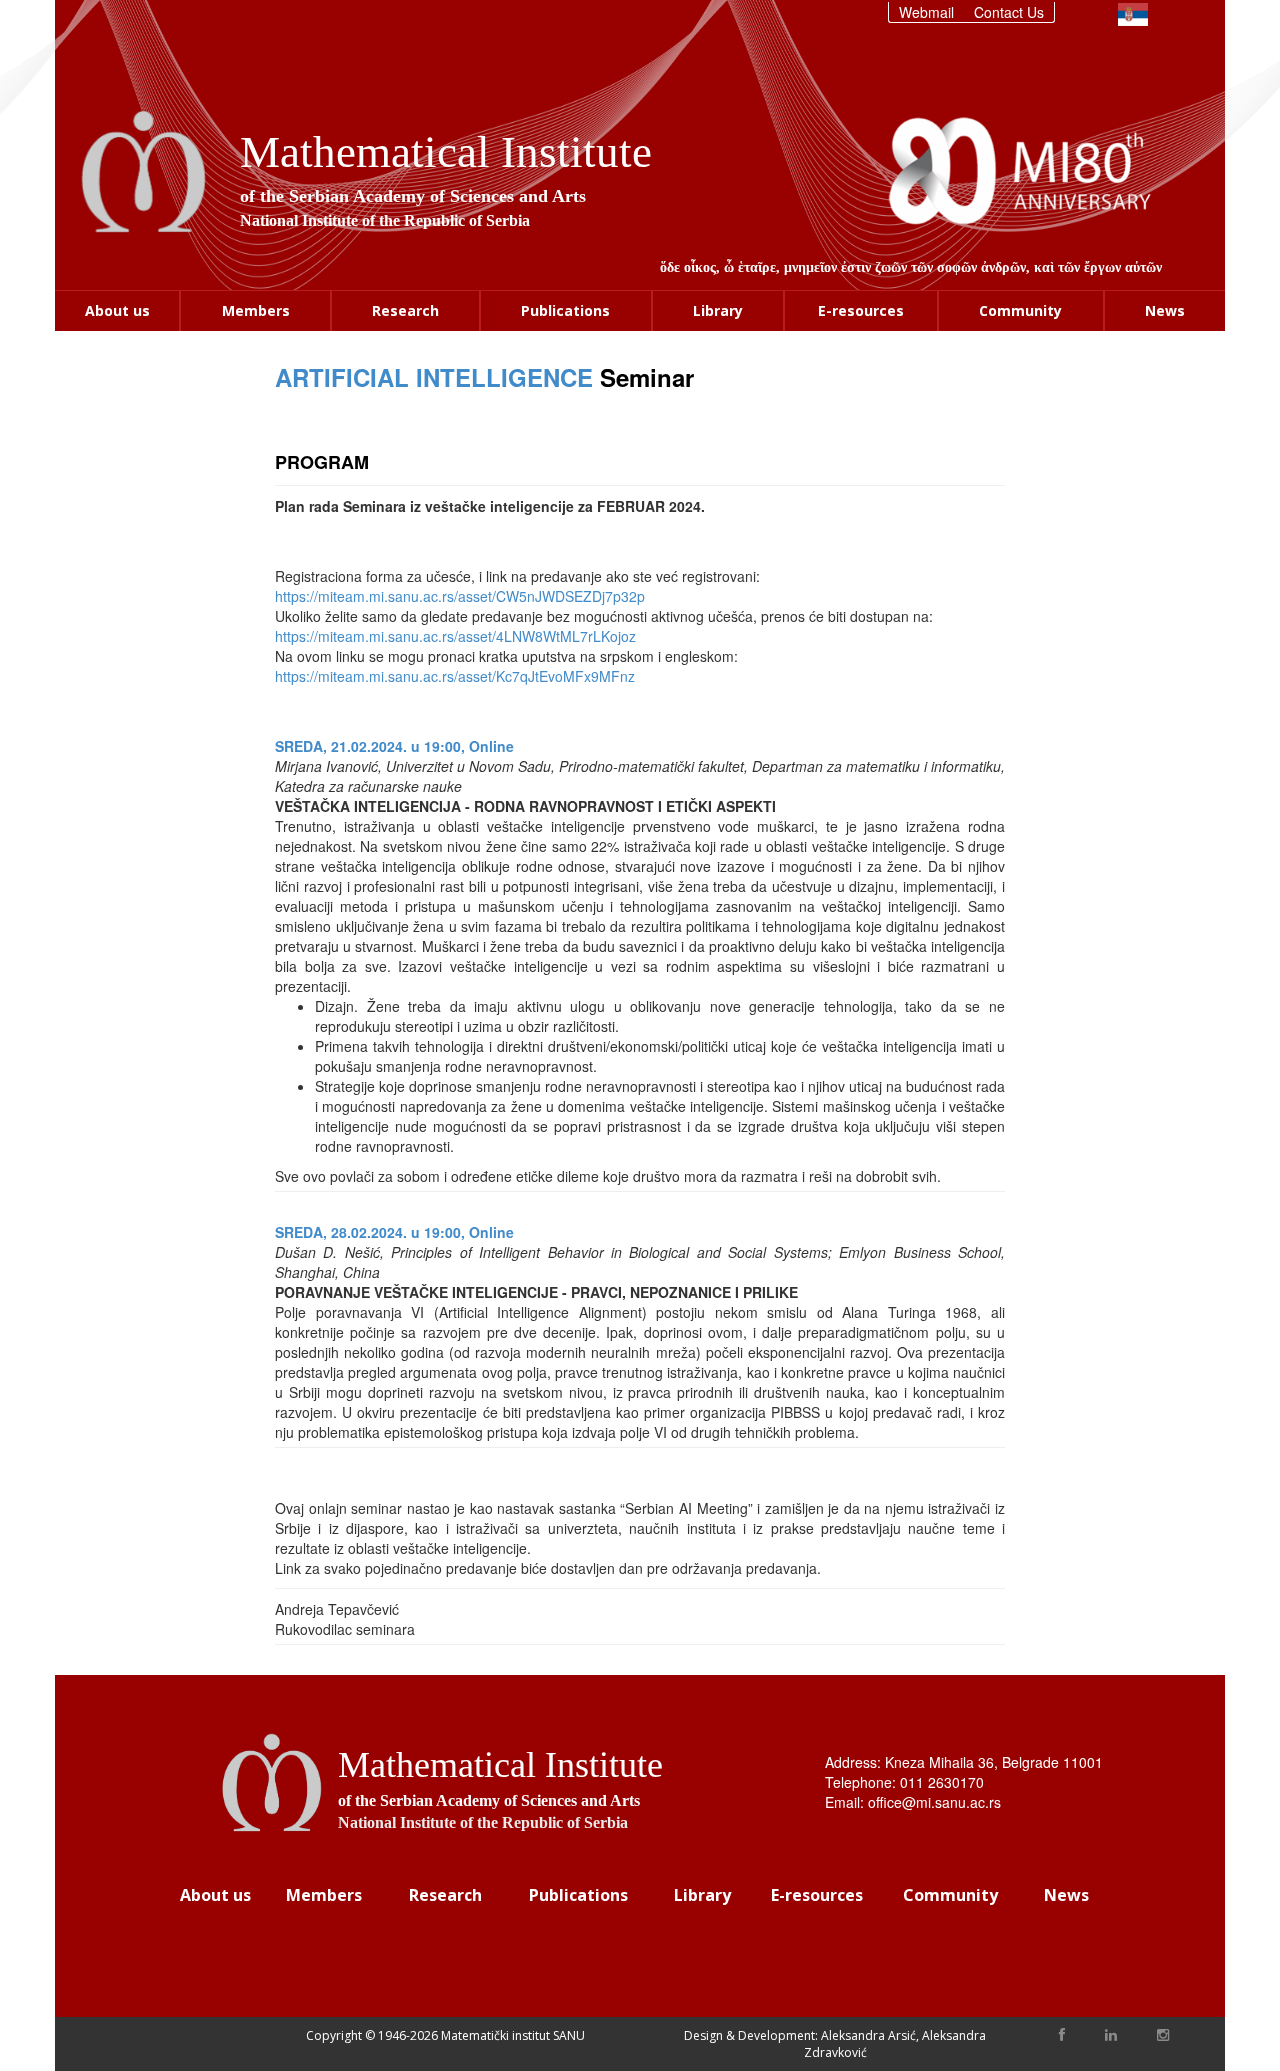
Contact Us (1009, 12)
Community (1020, 310)
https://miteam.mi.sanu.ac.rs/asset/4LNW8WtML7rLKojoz (455, 636)
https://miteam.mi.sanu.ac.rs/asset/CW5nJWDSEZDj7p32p (460, 596)
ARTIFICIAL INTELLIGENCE (434, 377)
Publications (565, 310)
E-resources (861, 310)
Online (491, 746)
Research (405, 310)
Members (256, 310)
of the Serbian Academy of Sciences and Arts (413, 196)
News (1165, 310)
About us (117, 310)
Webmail (926, 12)
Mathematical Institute (446, 152)
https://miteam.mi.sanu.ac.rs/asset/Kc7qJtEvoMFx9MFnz (455, 676)
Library (718, 310)
